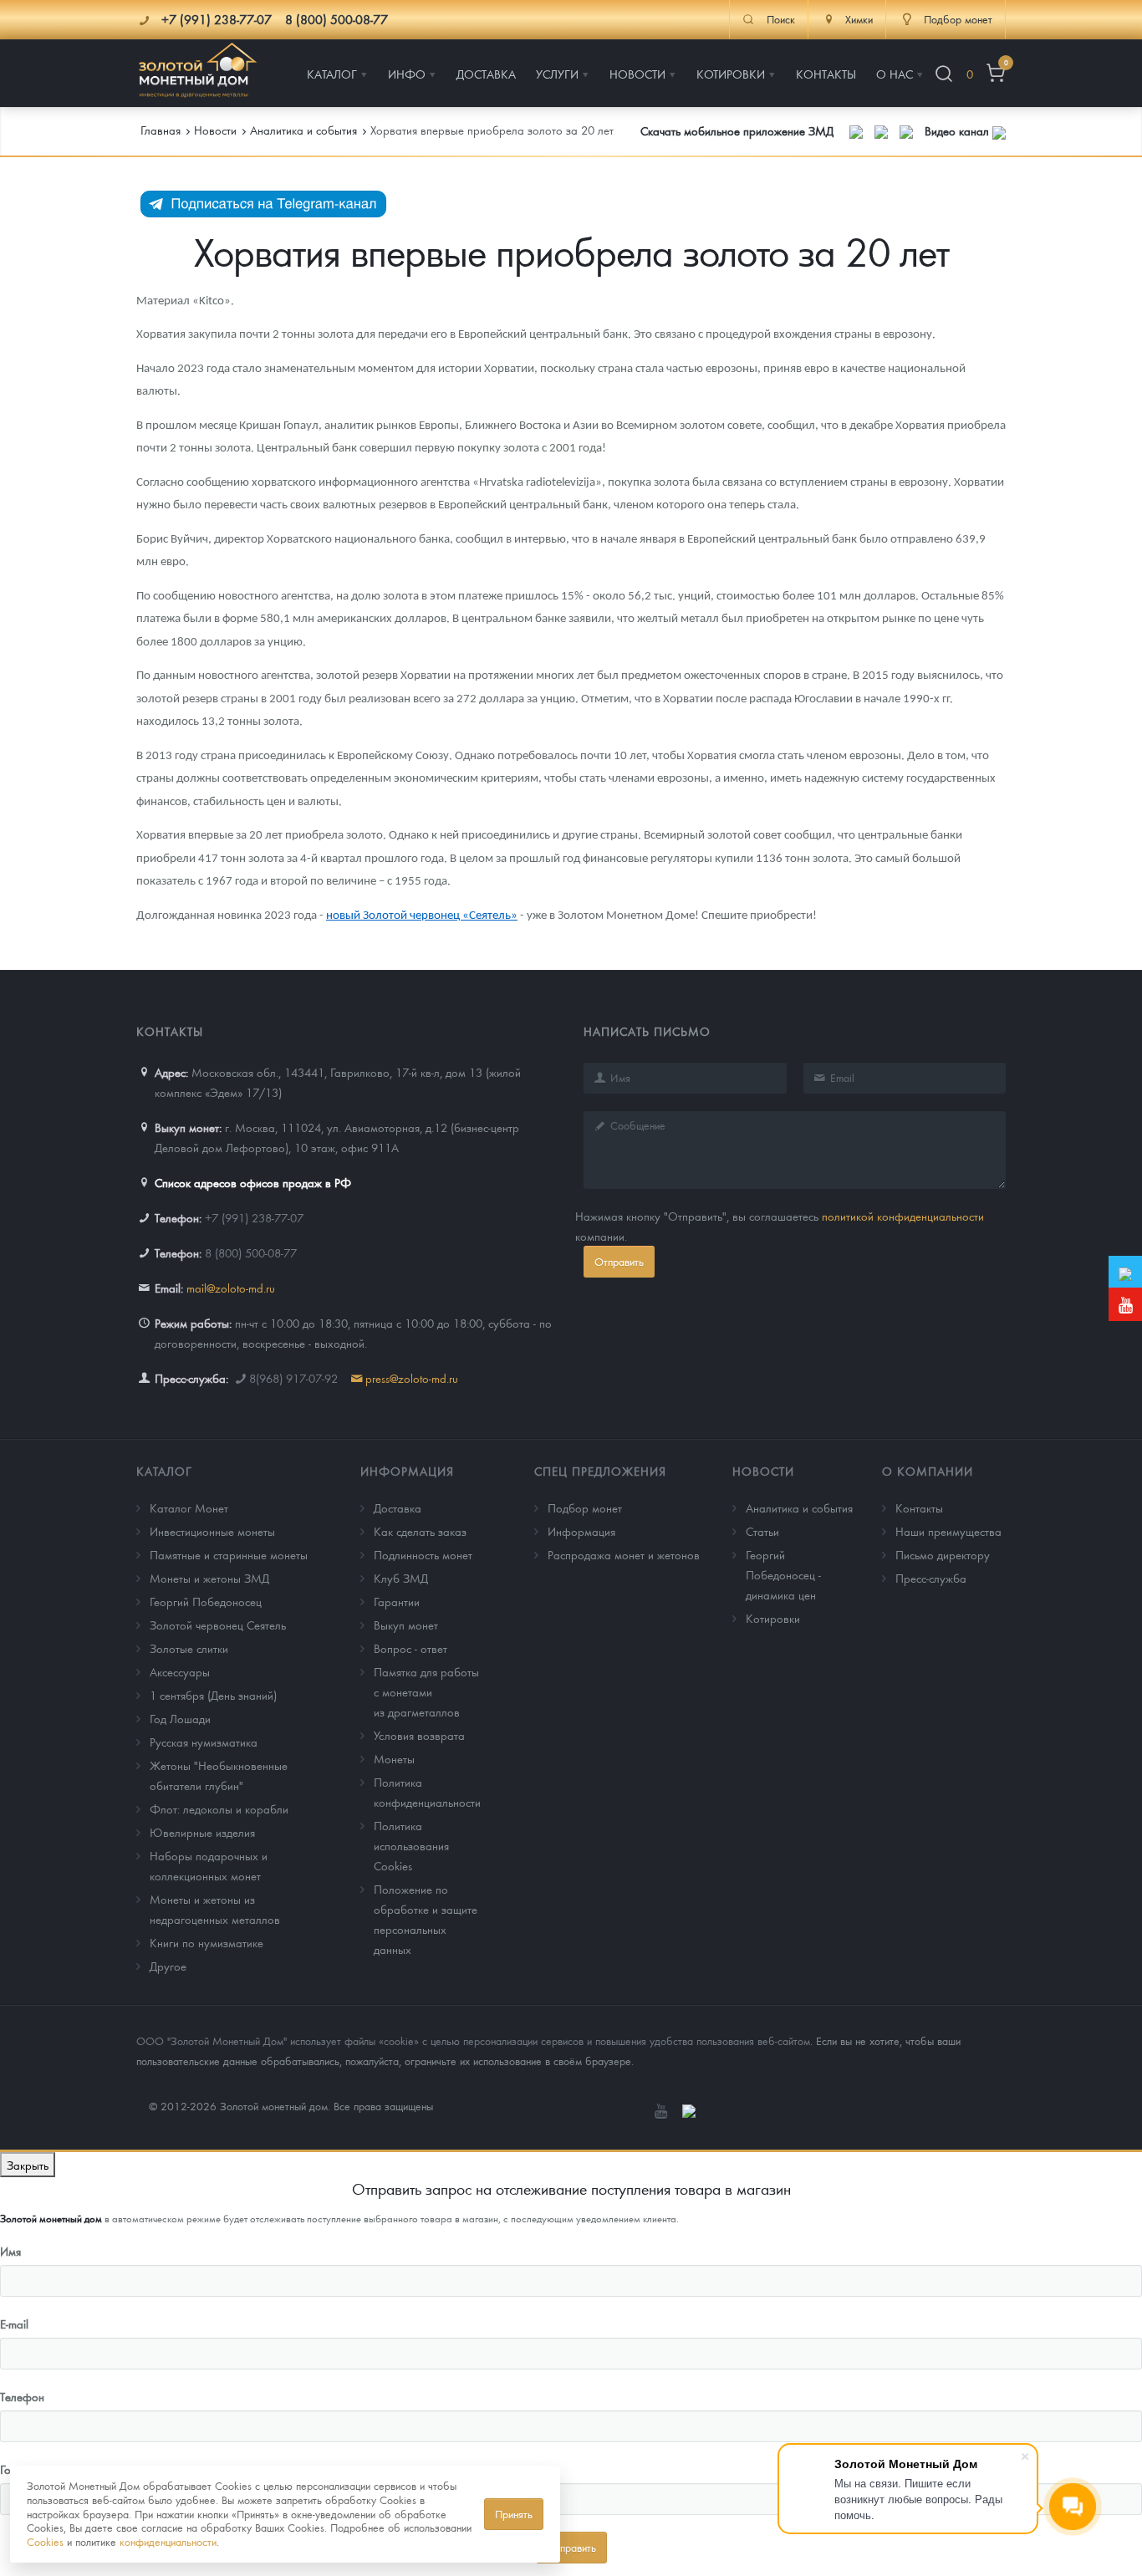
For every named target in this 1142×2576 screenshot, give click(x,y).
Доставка (398, 1507)
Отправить (619, 1261)
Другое (168, 1966)
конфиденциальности (168, 2541)
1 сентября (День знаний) (213, 1695)
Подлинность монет (423, 1554)
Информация (407, 1471)
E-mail (14, 2324)
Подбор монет (585, 1507)
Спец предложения (600, 1471)
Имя (10, 2251)
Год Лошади (180, 1718)
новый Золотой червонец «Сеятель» (422, 916)
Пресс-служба (931, 1578)
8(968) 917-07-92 (293, 1378)
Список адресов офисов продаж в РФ (253, 1182)
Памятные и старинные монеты (229, 1554)
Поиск (781, 19)
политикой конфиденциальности (903, 1216)
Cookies (45, 2541)
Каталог (164, 1471)
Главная (161, 130)
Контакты (919, 1507)
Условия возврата (419, 1735)
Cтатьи (762, 1531)
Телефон (22, 2396)
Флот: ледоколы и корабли (219, 1808)
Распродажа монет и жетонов (624, 1554)
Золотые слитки (189, 1648)
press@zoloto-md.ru (412, 1378)
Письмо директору (943, 1554)
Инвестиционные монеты (212, 1531)
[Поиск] (944, 74)
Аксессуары (180, 1671)
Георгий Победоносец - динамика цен (783, 1574)
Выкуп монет (406, 1625)
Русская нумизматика (204, 1742)
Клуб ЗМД (401, 1578)
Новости (763, 1471)
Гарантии (397, 1601)
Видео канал (958, 130)
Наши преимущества (948, 1531)
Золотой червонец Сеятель (218, 1625)
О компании (928, 1471)
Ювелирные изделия (202, 1832)
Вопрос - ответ (410, 1648)
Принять (514, 2514)
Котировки (773, 1618)
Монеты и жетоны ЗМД (209, 1578)
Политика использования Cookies (411, 1845)
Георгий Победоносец (206, 1601)
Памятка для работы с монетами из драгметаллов (426, 1691)
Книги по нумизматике (206, 1942)
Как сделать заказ (420, 1531)
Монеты (394, 1758)
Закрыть (28, 2165)
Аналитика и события (799, 1507)
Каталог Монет (189, 1507)
